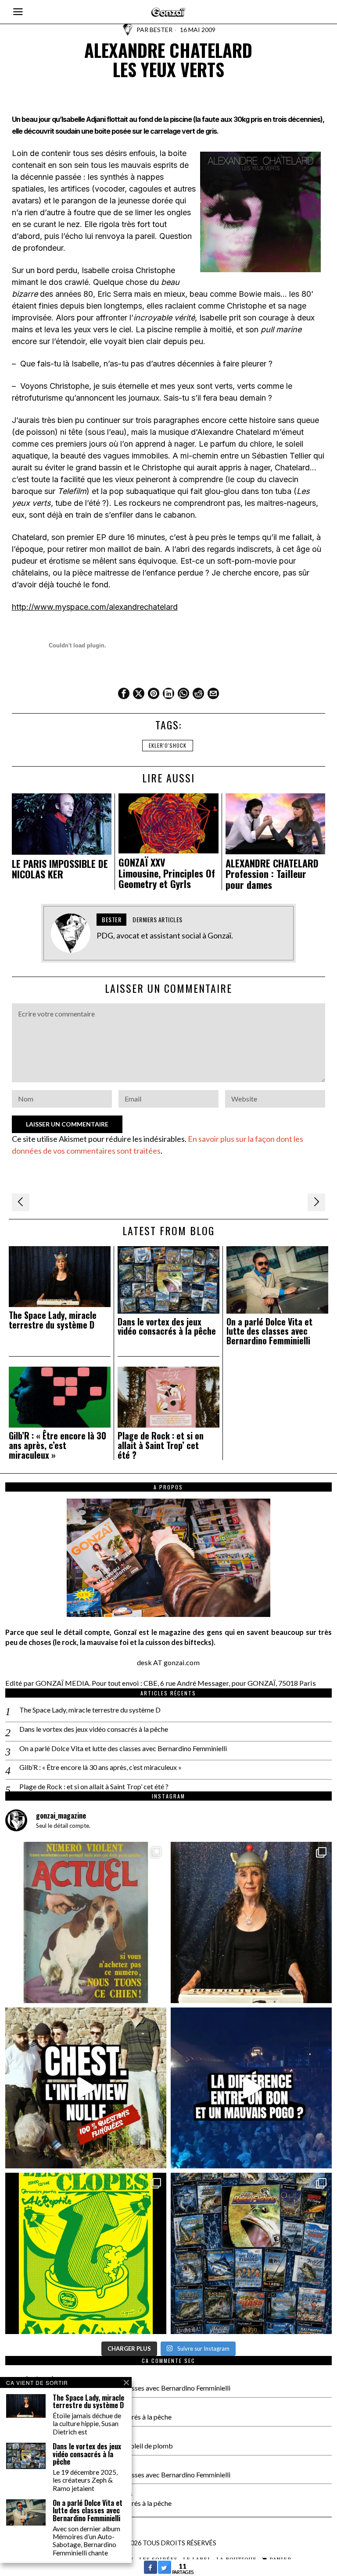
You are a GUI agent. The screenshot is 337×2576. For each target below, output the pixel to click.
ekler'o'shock (168, 745)
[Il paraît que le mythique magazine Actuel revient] (86, 1922)
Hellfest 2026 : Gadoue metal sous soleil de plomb (98, 2446)
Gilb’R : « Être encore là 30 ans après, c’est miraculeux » (57, 1445)
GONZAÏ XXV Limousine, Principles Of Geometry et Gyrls (167, 873)
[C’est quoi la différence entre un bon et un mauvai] (251, 2088)
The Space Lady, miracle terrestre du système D (53, 1320)
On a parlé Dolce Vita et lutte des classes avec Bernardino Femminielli (269, 1331)
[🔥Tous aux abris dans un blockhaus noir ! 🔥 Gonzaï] (86, 2253)
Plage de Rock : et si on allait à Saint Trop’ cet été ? (161, 1445)
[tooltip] (124, 693)
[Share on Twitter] (165, 2571)
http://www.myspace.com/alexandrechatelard (95, 607)
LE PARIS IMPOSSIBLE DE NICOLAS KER (60, 869)
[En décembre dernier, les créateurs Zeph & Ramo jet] (251, 2253)
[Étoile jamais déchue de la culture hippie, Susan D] (251, 1922)
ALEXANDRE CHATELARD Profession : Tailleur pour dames (272, 874)
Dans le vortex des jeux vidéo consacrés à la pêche (167, 1327)
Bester (161, 30)
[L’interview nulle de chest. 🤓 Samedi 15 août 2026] (86, 2088)
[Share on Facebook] (151, 2571)
